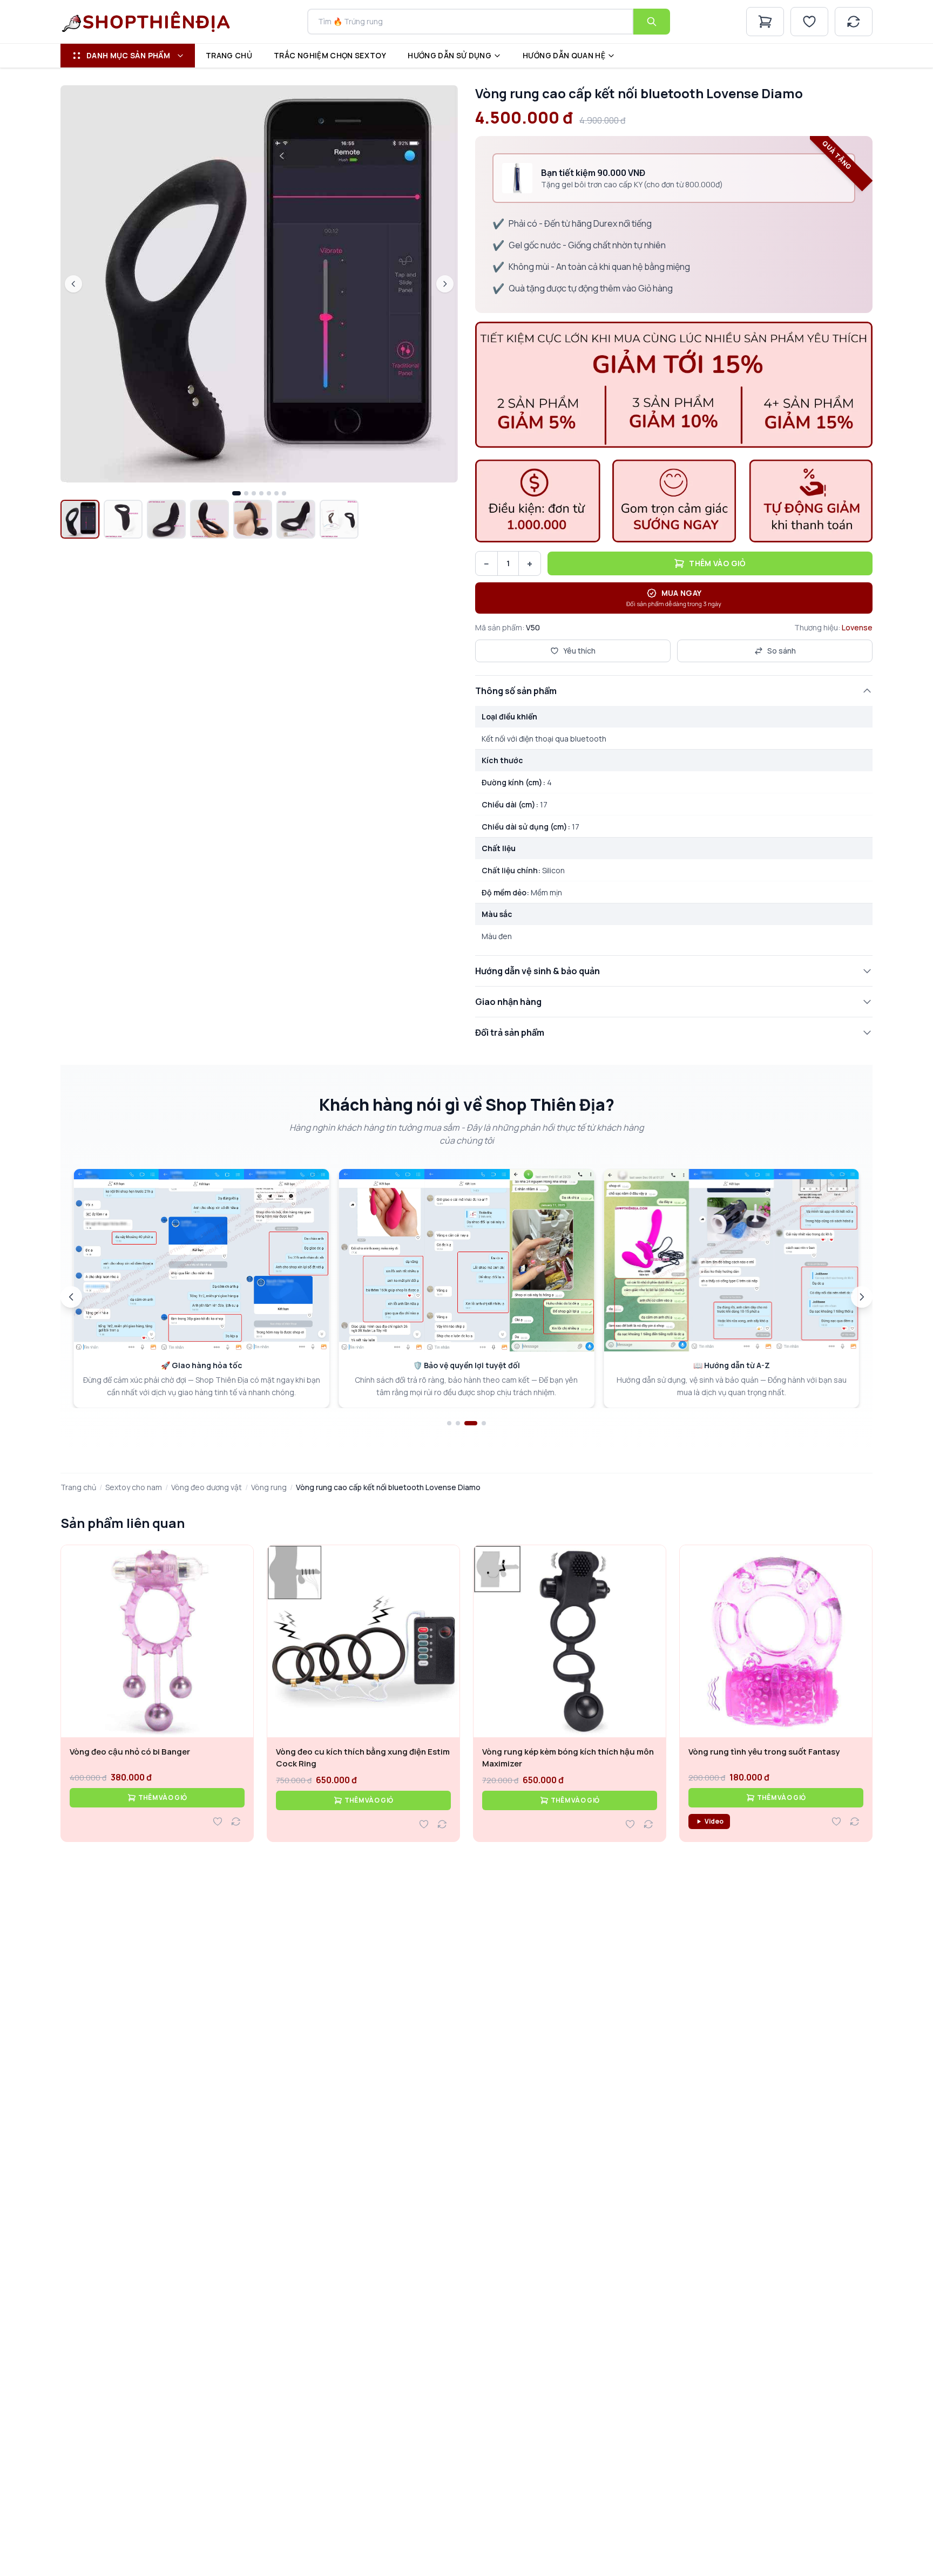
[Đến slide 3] (471, 1423)
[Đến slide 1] (449, 1423)
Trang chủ (229, 55)
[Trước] (71, 1297)
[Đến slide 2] (458, 1423)
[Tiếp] (862, 1297)
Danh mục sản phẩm (128, 55)
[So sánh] (854, 22)
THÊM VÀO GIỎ (163, 1797)
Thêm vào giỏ (717, 563)
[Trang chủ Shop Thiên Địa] (146, 22)
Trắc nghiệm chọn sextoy (330, 55)
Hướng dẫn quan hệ (564, 55)
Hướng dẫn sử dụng (449, 55)
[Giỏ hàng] (765, 22)
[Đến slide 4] (484, 1423)
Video (714, 1821)
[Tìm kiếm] (652, 22)
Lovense (857, 627)
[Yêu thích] (809, 22)
